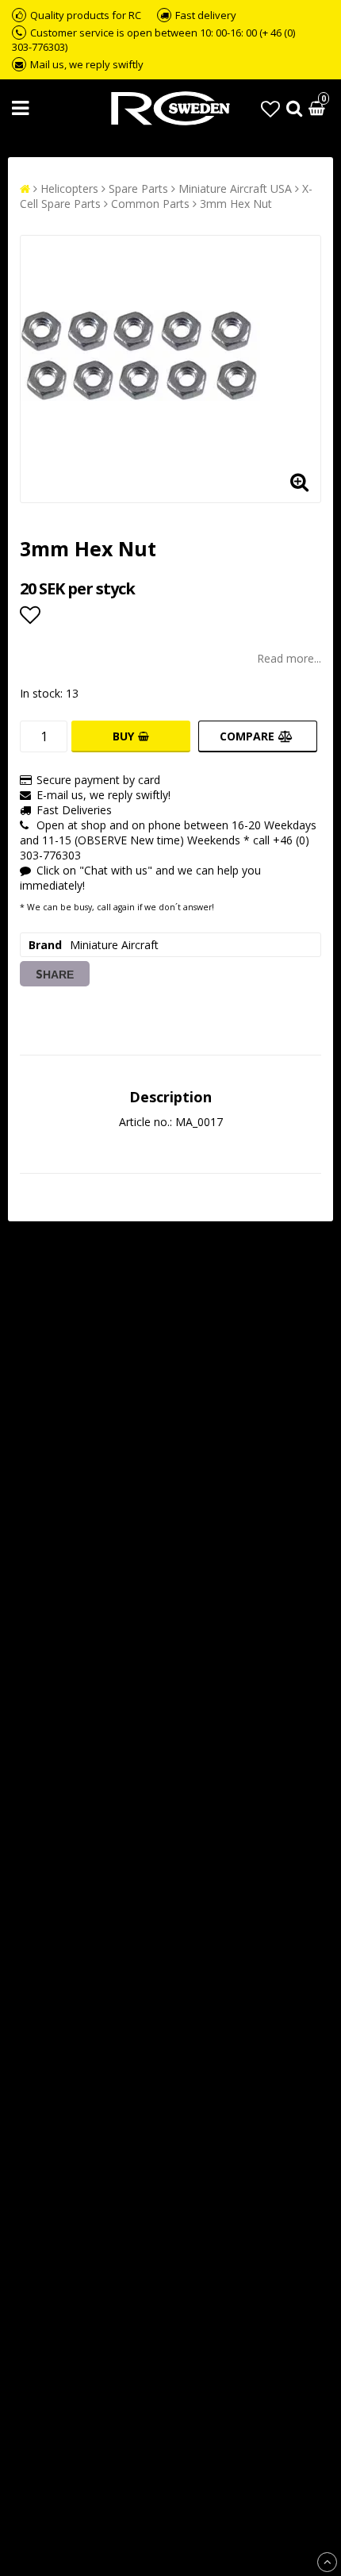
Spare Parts (138, 188)
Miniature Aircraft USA (235, 188)
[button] (270, 108)
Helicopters (69, 188)
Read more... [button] (289, 658)
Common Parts (150, 204)
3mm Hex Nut (236, 204)
